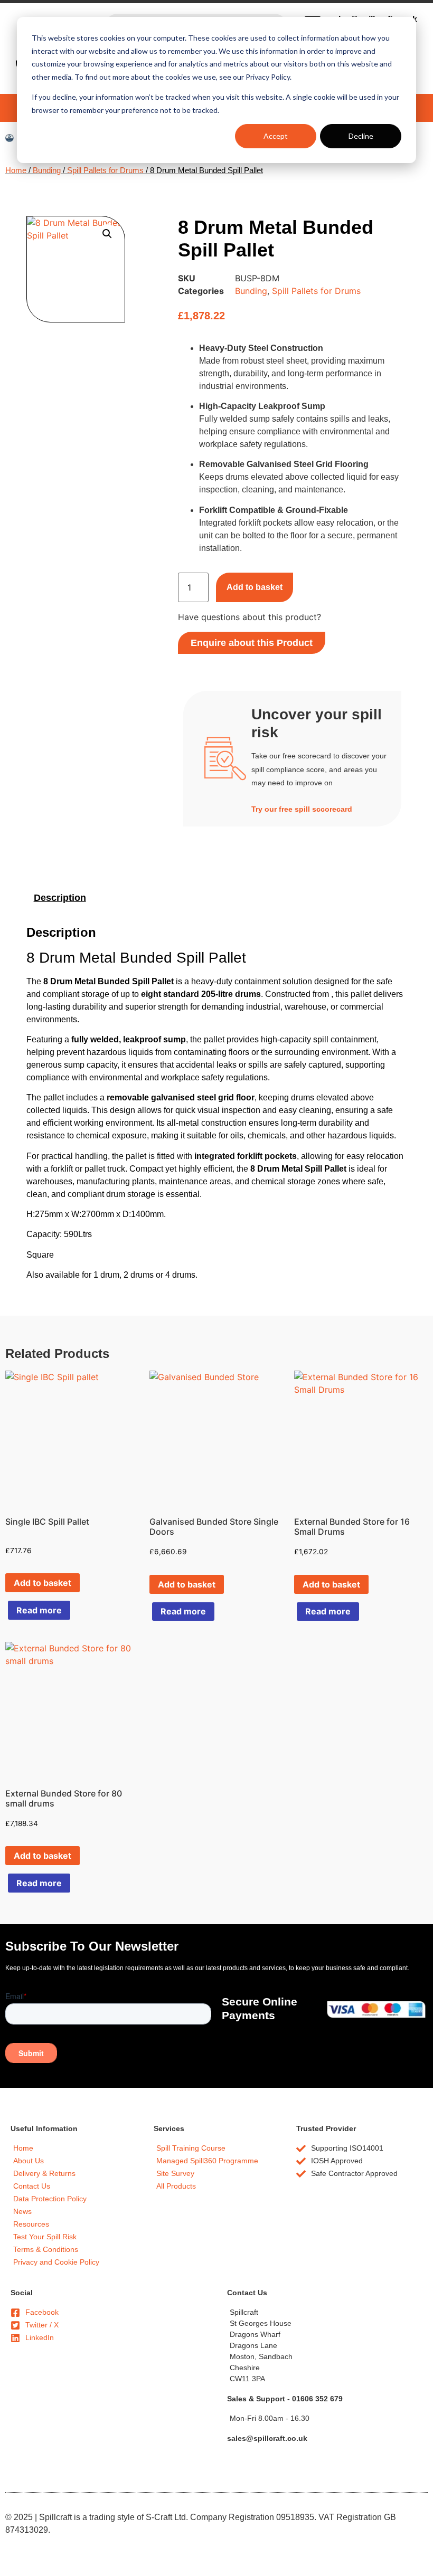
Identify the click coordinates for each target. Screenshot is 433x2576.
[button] (107, 234)
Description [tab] (60, 898)
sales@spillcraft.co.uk (267, 2438)
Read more (39, 1610)
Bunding (47, 170)
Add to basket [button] (43, 1583)
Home (16, 170)
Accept (276, 136)
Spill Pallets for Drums (105, 170)
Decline (361, 136)
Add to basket (255, 587)
